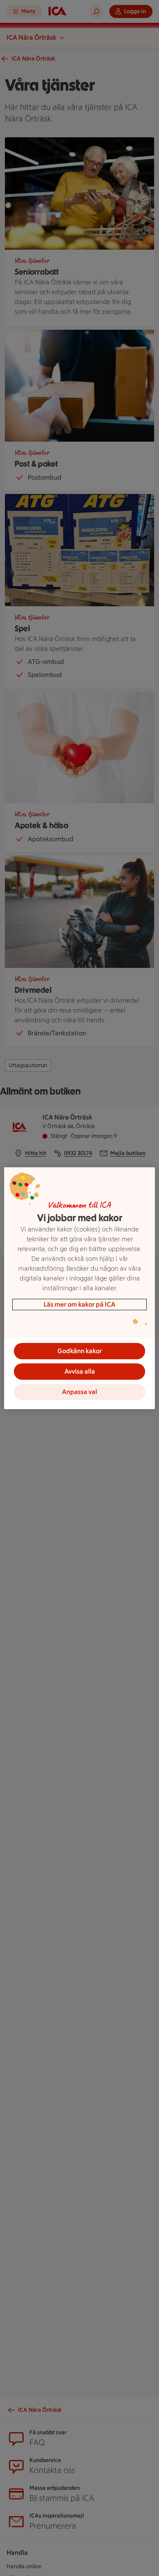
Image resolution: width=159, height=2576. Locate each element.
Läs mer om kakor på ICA (79, 1304)
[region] (80, 1288)
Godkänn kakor (80, 1351)
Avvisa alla (80, 1371)
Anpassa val (79, 1392)
